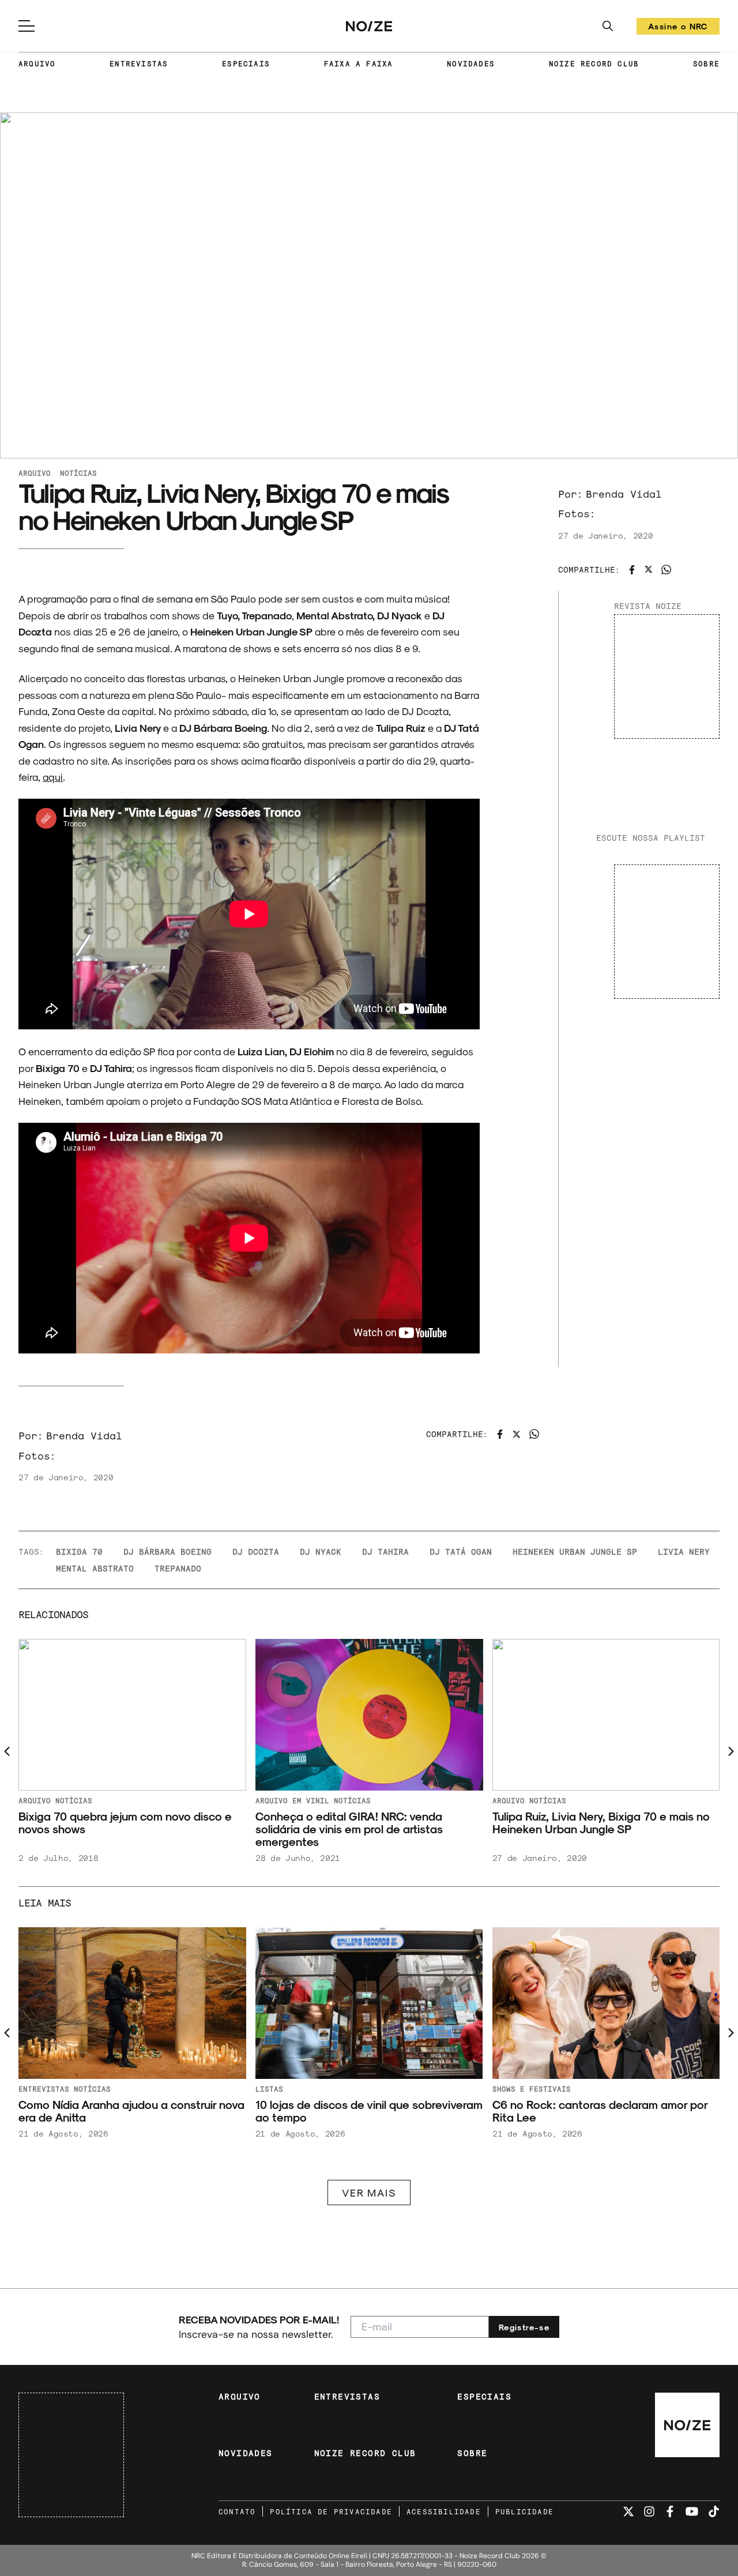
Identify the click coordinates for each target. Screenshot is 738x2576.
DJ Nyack (321, 1552)
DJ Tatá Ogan (461, 1552)
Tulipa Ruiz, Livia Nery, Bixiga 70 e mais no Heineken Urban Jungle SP (364, 1823)
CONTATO (237, 2511)
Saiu (501, 2089)
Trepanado (178, 1568)
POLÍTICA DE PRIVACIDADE (331, 2511)
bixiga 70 (79, 1552)
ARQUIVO (37, 63)
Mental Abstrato (95, 1568)
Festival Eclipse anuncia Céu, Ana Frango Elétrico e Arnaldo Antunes (362, 2111)
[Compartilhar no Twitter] (649, 569)
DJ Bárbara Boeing (167, 1552)
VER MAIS (369, 2192)
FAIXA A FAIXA (359, 63)
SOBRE (706, 63)
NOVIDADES (471, 63)
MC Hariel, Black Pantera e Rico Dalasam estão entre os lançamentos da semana (599, 2111)
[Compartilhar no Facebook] (632, 570)
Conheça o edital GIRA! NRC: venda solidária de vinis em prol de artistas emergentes (112, 1829)
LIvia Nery (684, 1552)
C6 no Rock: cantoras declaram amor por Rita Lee (126, 2111)
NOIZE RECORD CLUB (594, 63)
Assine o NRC (678, 28)
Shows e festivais (58, 2089)
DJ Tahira (385, 1552)
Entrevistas (554, 1800)
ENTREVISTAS (139, 63)
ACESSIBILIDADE (444, 2511)
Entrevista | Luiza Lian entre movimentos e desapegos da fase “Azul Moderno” (602, 1823)
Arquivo (35, 473)
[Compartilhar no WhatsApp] (666, 569)
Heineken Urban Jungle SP (575, 1552)
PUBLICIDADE (524, 2511)
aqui (53, 776)
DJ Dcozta (256, 1552)
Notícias (78, 473)
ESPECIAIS (246, 63)
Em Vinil (74, 1800)
